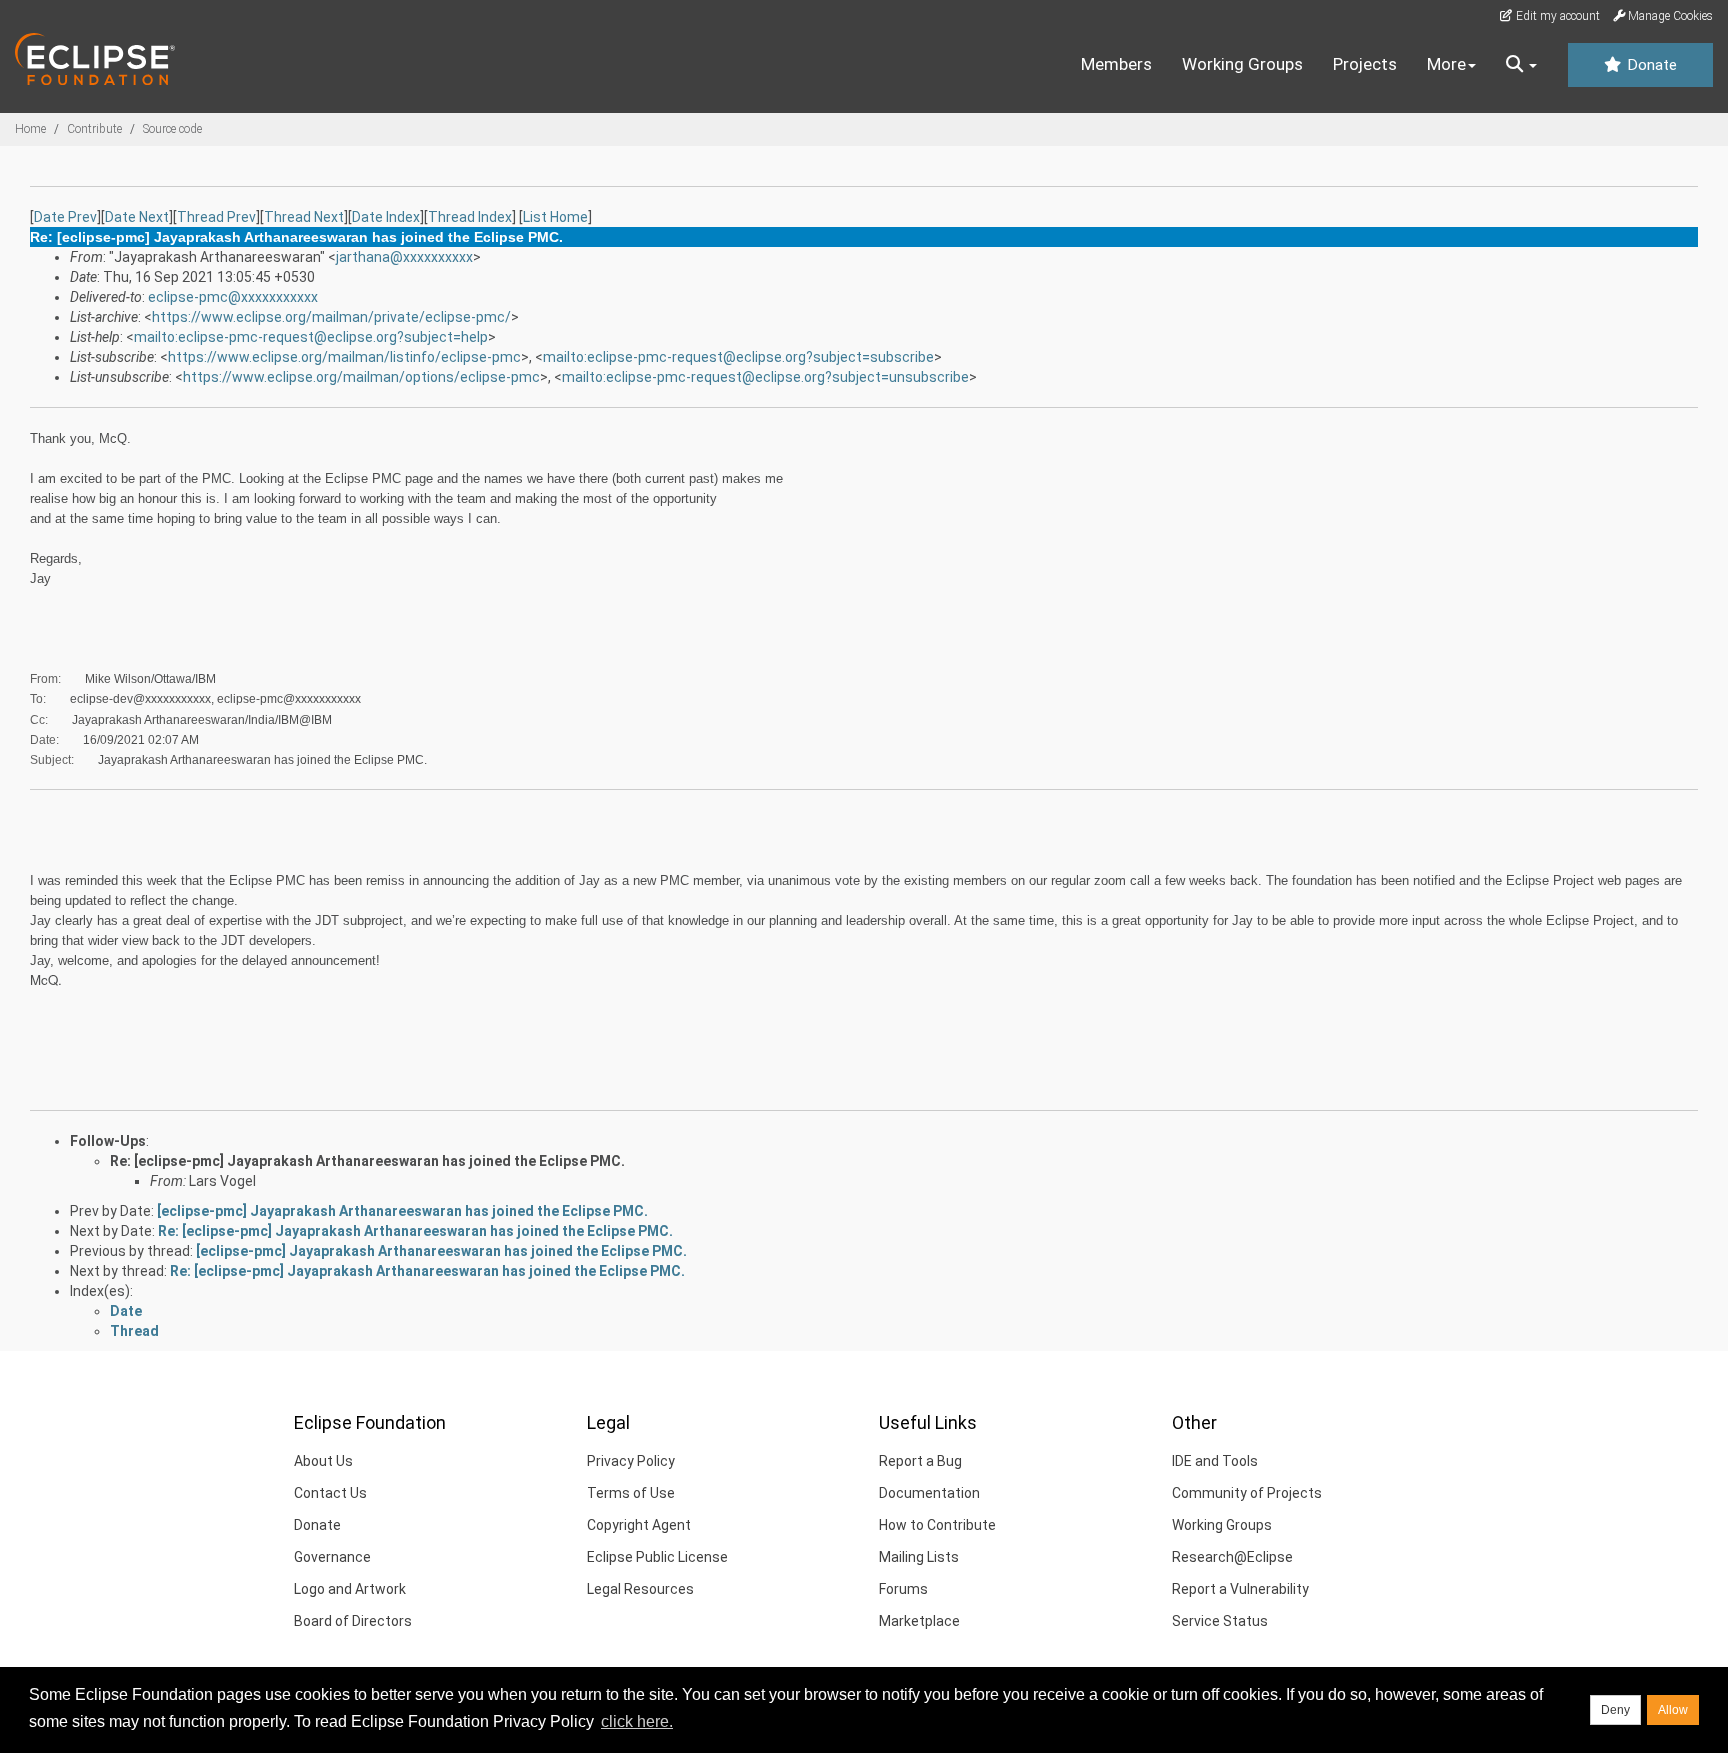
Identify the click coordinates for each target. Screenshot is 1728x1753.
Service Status (1220, 1621)
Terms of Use (631, 1493)
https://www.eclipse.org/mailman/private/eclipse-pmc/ (331, 317)
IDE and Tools (1215, 1461)
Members (1116, 64)
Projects (1365, 64)
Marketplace (919, 1621)
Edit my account (1556, 16)
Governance (332, 1557)
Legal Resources (640, 1589)
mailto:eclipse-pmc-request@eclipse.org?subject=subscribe (738, 357)
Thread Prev (216, 217)
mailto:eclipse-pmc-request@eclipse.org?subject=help (311, 337)
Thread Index (470, 217)
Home (30, 129)
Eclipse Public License (657, 1557)
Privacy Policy (631, 1461)
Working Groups (1242, 64)
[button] (1521, 65)
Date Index (386, 217)
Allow (1673, 1710)
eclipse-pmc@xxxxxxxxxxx (233, 297)
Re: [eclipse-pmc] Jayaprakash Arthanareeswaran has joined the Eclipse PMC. (367, 1161)
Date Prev (65, 217)
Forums (903, 1589)
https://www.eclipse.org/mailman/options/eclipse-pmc (361, 377)
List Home (555, 217)
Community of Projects (1247, 1493)
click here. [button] (637, 1721)
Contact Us (330, 1493)
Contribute (94, 129)
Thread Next (304, 217)
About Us (323, 1461)
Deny (1615, 1710)
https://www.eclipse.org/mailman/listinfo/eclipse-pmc (344, 357)
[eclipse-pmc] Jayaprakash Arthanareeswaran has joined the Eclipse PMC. (402, 1211)
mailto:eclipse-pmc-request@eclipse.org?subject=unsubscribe (765, 377)
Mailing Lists (919, 1557)
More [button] (1446, 64)
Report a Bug (920, 1461)
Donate (1650, 65)
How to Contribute (937, 1525)
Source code (172, 129)
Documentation (929, 1493)
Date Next (137, 217)
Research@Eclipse (1232, 1557)
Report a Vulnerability (1240, 1589)
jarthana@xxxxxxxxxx (404, 257)
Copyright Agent (639, 1525)
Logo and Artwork (350, 1589)
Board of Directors (353, 1621)
